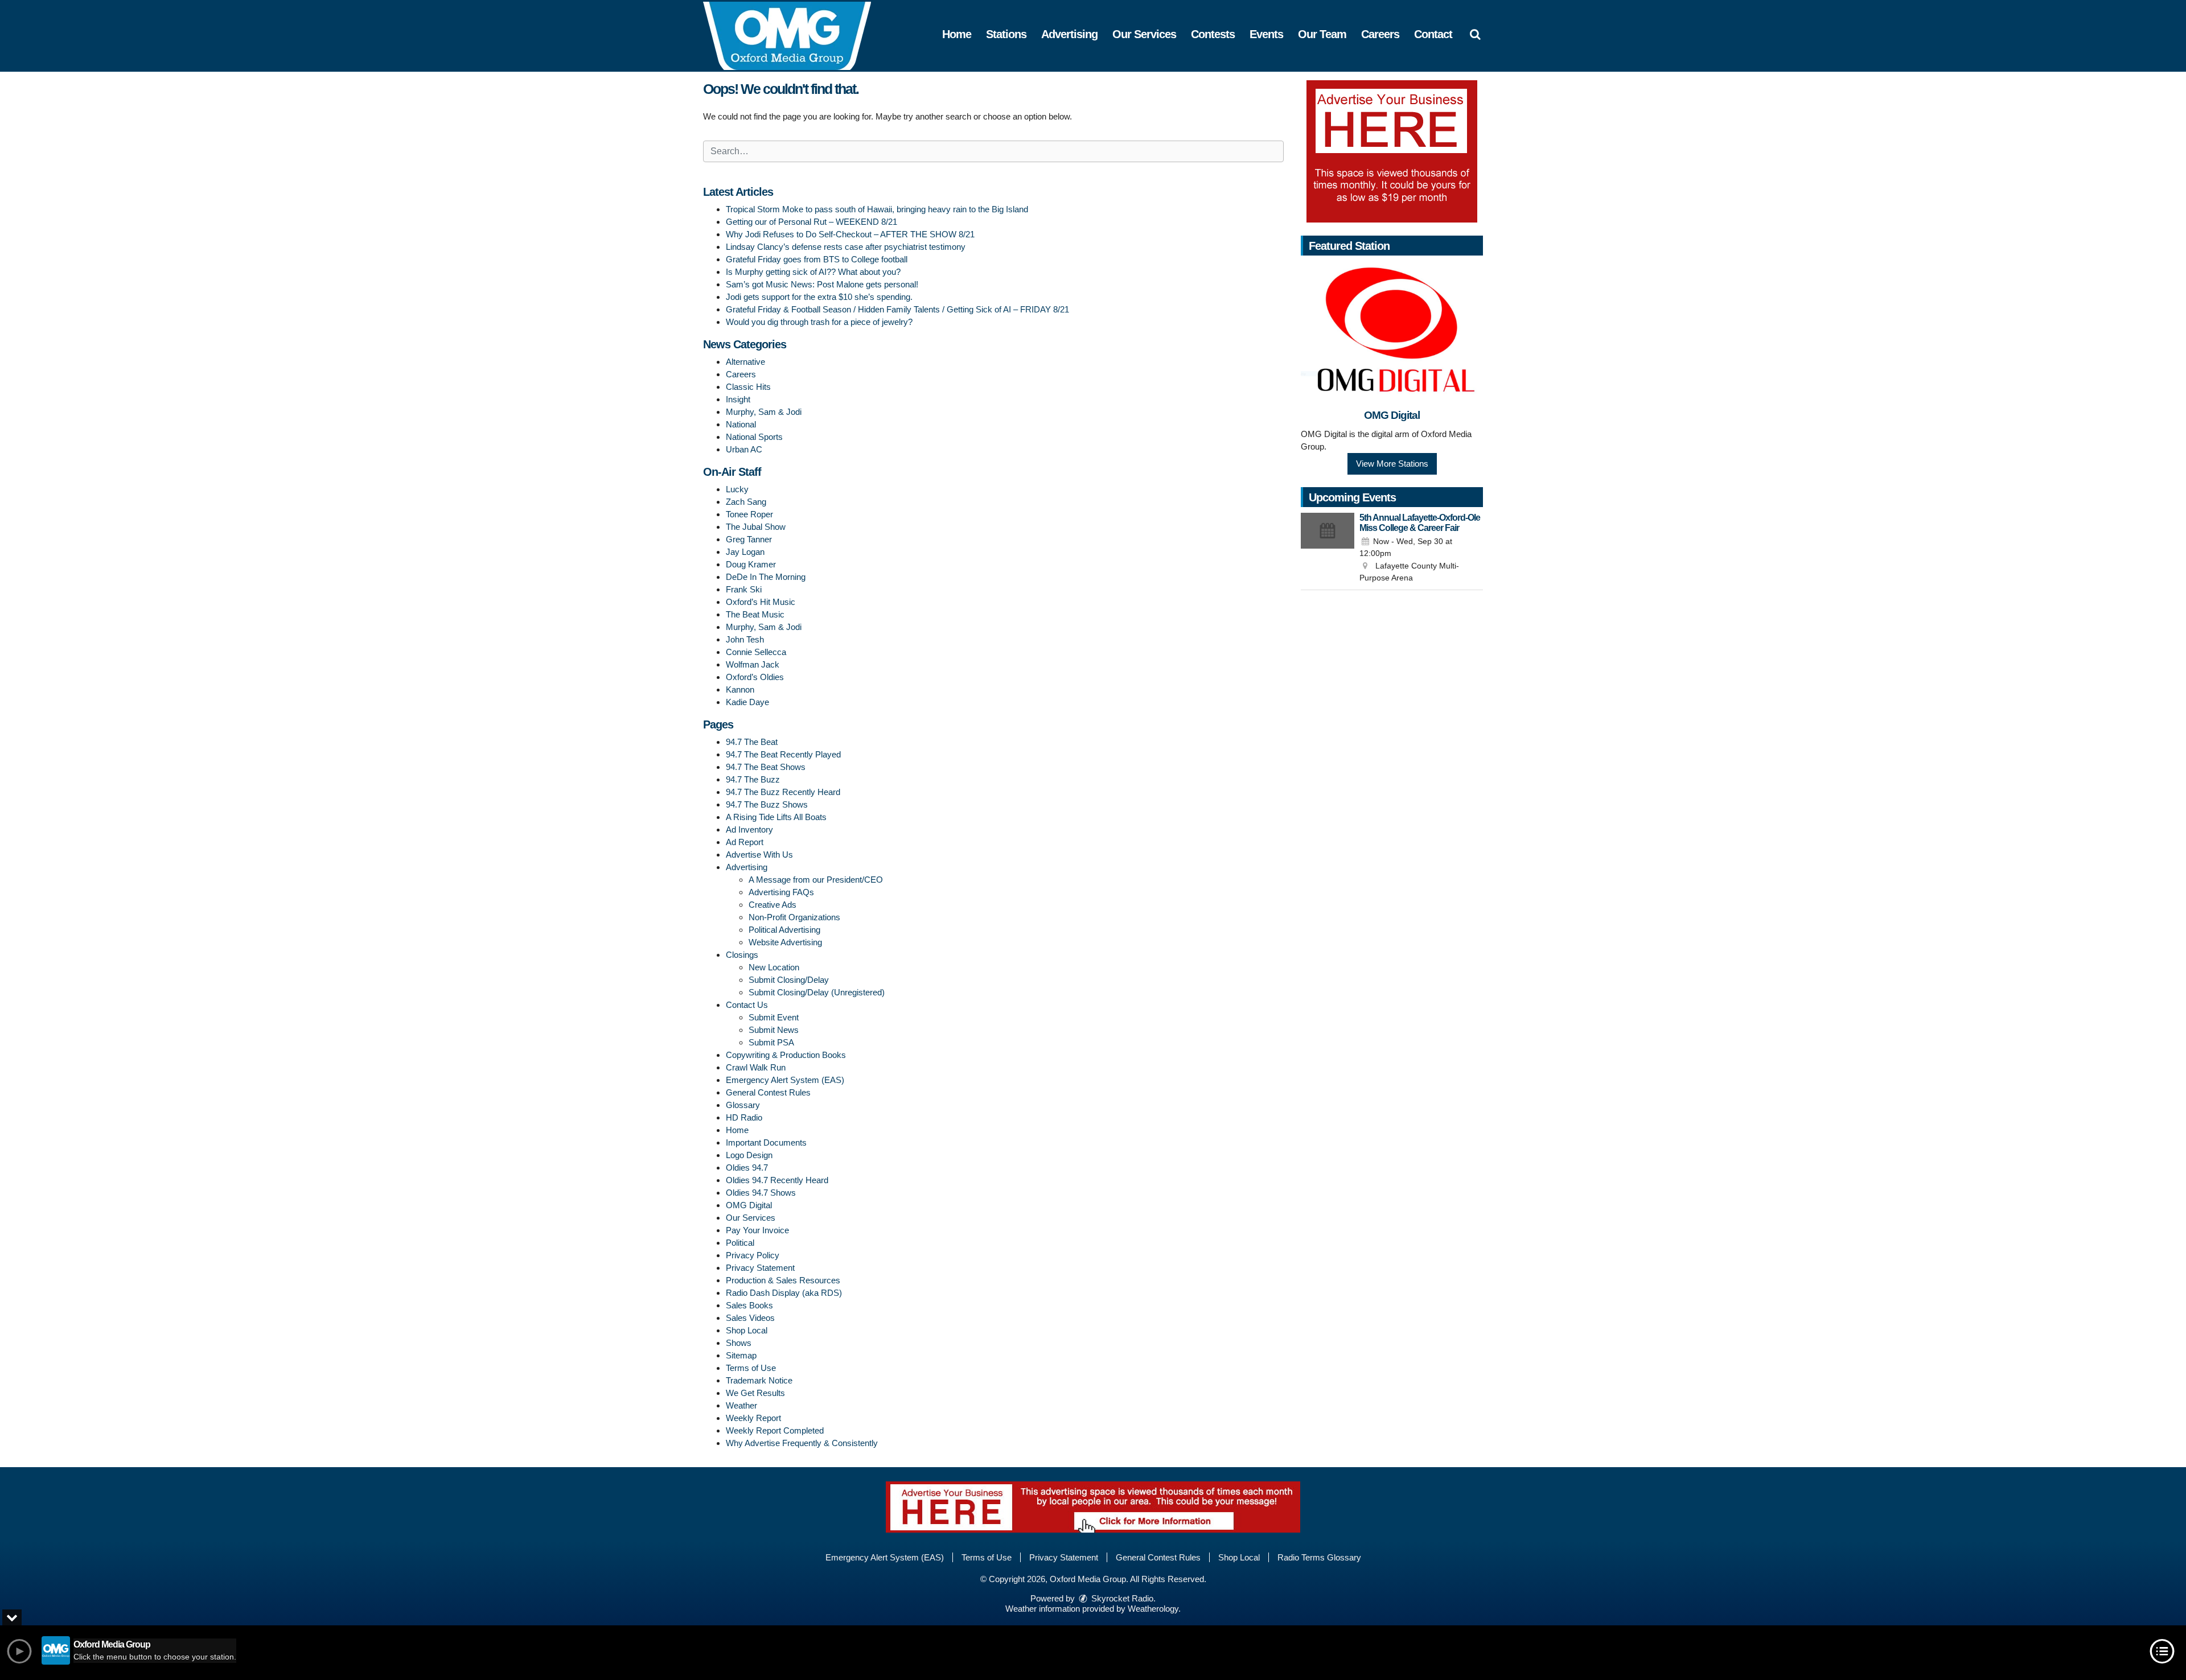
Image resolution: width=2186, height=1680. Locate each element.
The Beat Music (755, 614)
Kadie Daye (747, 702)
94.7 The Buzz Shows (767, 804)
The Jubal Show (756, 527)
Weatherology (1153, 1609)
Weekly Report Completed (775, 1430)
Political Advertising (784, 930)
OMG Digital (749, 1205)
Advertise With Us (759, 855)
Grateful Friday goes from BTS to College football (817, 259)
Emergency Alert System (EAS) (785, 1080)
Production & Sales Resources (783, 1280)
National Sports (754, 437)
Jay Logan (745, 552)
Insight (738, 399)
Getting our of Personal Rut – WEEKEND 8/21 (811, 222)
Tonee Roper (749, 514)
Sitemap (741, 1355)
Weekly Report (753, 1418)
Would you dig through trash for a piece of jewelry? (819, 322)
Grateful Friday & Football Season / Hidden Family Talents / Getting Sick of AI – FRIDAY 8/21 (897, 309)
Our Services (1144, 34)
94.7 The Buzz (753, 779)
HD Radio (744, 1117)
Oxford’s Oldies (755, 677)
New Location (774, 967)
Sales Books (749, 1305)
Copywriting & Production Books (786, 1055)
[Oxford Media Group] (796, 35)
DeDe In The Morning (766, 577)
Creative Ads (773, 905)
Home (957, 34)
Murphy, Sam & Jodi (764, 412)
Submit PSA (771, 1042)
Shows (739, 1343)
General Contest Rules (768, 1092)
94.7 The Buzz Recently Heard (783, 792)
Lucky (737, 489)
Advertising (1069, 34)
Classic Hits (748, 387)
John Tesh (745, 639)
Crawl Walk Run (756, 1067)
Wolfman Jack (753, 664)
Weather (741, 1405)
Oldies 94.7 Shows (761, 1193)
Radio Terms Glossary (1319, 1557)
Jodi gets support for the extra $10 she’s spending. (819, 297)
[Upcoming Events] (1328, 549)
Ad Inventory (749, 829)
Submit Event (774, 1017)
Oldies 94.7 (747, 1168)
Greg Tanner (749, 539)
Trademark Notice (759, 1380)
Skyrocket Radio (1121, 1598)
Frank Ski (744, 589)
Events (1266, 34)
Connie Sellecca (756, 652)
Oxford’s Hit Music (761, 602)
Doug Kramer (751, 564)
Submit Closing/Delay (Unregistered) (817, 992)
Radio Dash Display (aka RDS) (784, 1293)
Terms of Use (751, 1368)
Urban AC (744, 449)
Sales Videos (750, 1318)
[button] (1475, 34)
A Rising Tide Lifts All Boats (776, 817)
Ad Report (745, 842)
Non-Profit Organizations (794, 917)
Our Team (1322, 34)
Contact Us (747, 1005)
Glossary (743, 1105)
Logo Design (749, 1155)
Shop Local (747, 1330)
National (741, 424)
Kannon (740, 689)
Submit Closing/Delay (789, 980)
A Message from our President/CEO (816, 880)
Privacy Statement (760, 1268)
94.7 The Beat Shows (766, 767)
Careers (1380, 34)
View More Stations (1392, 464)
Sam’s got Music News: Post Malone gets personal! (822, 284)
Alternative (745, 362)
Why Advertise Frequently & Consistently (802, 1443)
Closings (742, 955)
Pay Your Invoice (757, 1230)
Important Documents (766, 1142)
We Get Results (755, 1393)
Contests (1213, 34)
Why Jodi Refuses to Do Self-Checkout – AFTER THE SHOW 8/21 (850, 234)
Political (740, 1243)
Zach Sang (746, 502)
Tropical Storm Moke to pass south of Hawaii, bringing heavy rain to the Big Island (877, 209)
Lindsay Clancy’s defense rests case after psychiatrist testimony (846, 247)
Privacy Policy (753, 1255)
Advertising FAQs (781, 892)
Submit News (774, 1030)
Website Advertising (785, 942)
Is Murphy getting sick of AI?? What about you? (813, 272)
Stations (1006, 34)
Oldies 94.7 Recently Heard (777, 1180)
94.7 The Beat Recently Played (783, 754)
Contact (1433, 34)
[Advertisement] (1392, 151)
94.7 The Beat (752, 742)
